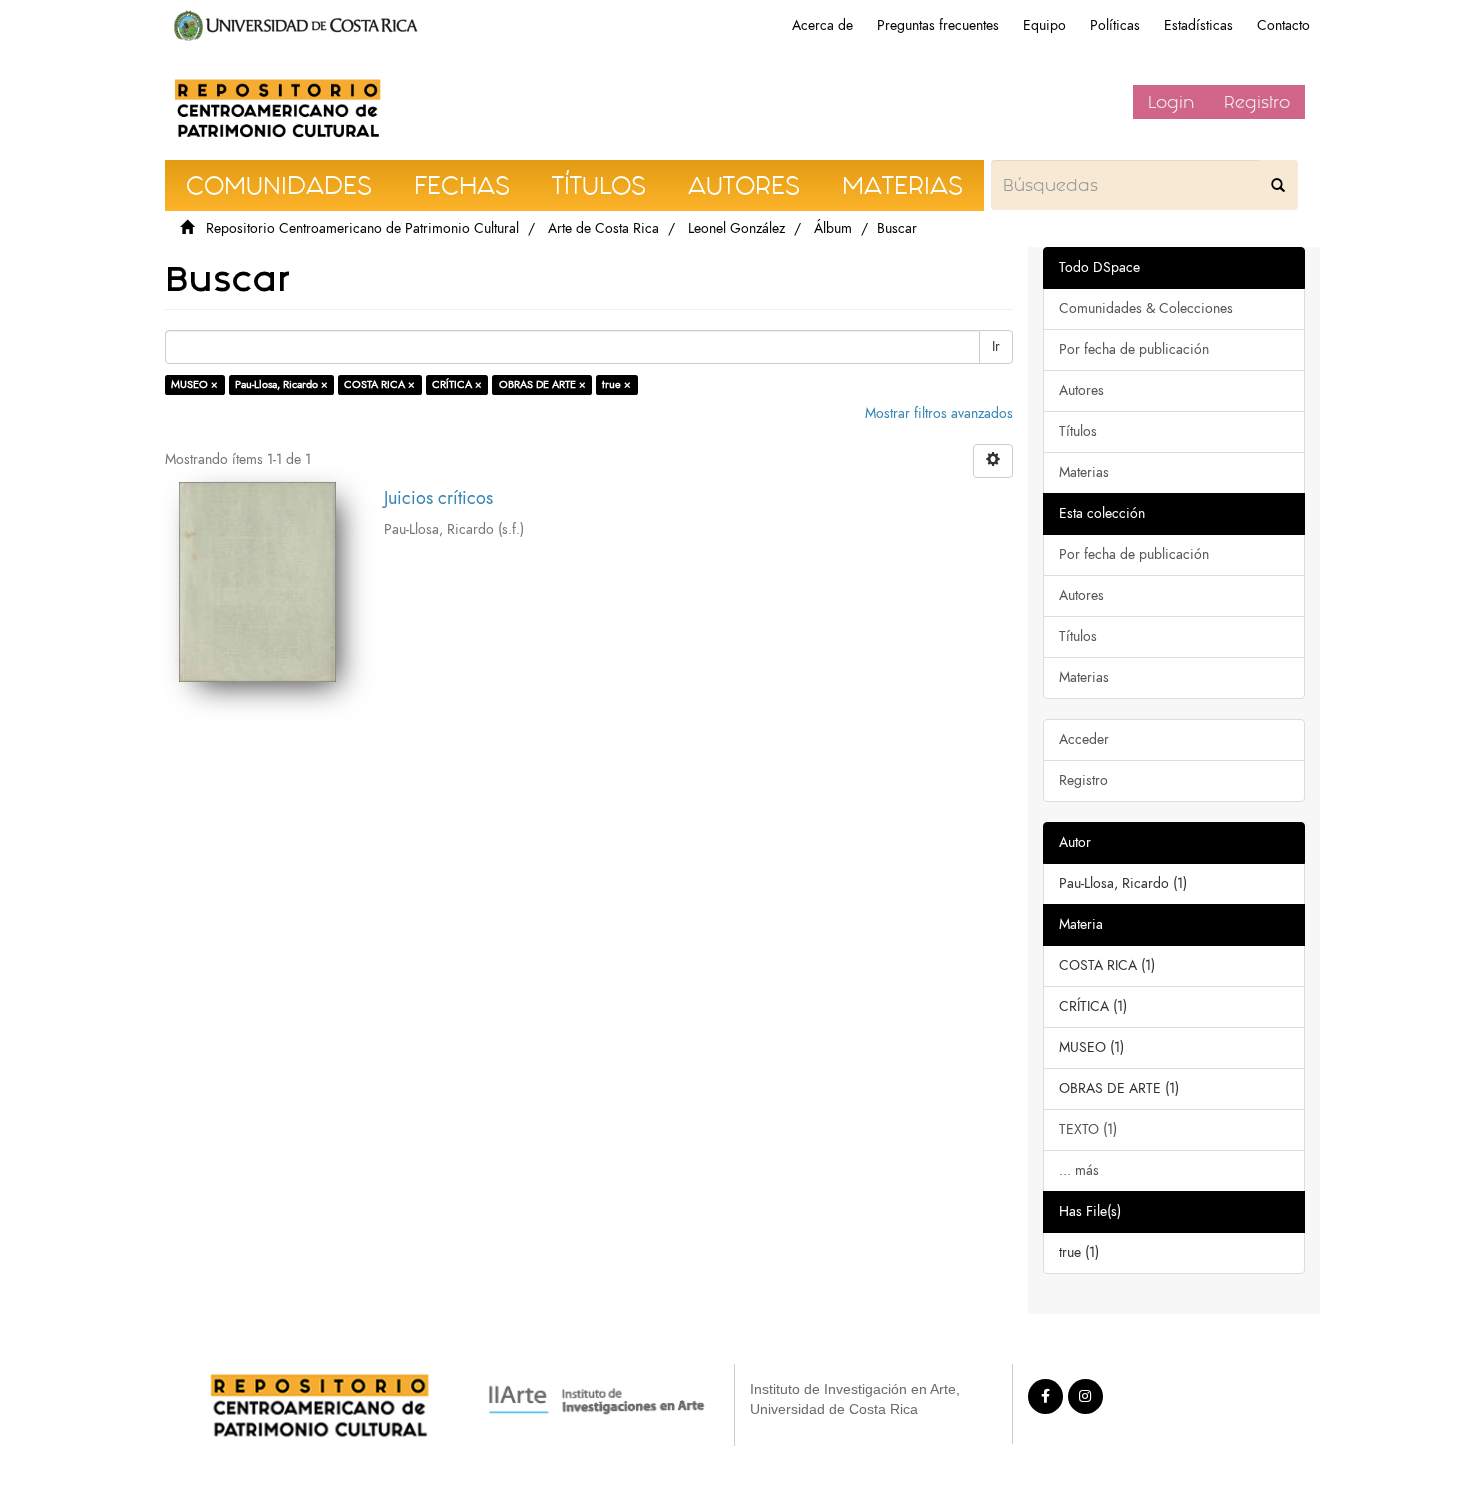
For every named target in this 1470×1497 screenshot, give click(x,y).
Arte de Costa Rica (603, 228)
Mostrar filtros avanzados (939, 413)
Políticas (1115, 25)
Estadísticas (1198, 25)
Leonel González (736, 228)
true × (616, 384)
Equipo (1044, 25)
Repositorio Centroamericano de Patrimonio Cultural (362, 228)
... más (1079, 1170)
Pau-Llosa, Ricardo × (281, 384)
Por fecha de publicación (1134, 349)
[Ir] (1278, 185)
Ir (996, 346)
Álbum (833, 228)
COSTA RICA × (379, 384)
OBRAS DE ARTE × (542, 384)
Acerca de (822, 25)
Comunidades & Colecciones (1146, 308)
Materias (1084, 472)
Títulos (1078, 431)
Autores (1081, 390)
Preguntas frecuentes (938, 25)
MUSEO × (194, 384)
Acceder (1084, 739)
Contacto (1283, 25)
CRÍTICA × (457, 384)
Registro (1257, 102)
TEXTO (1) (1088, 1129)
